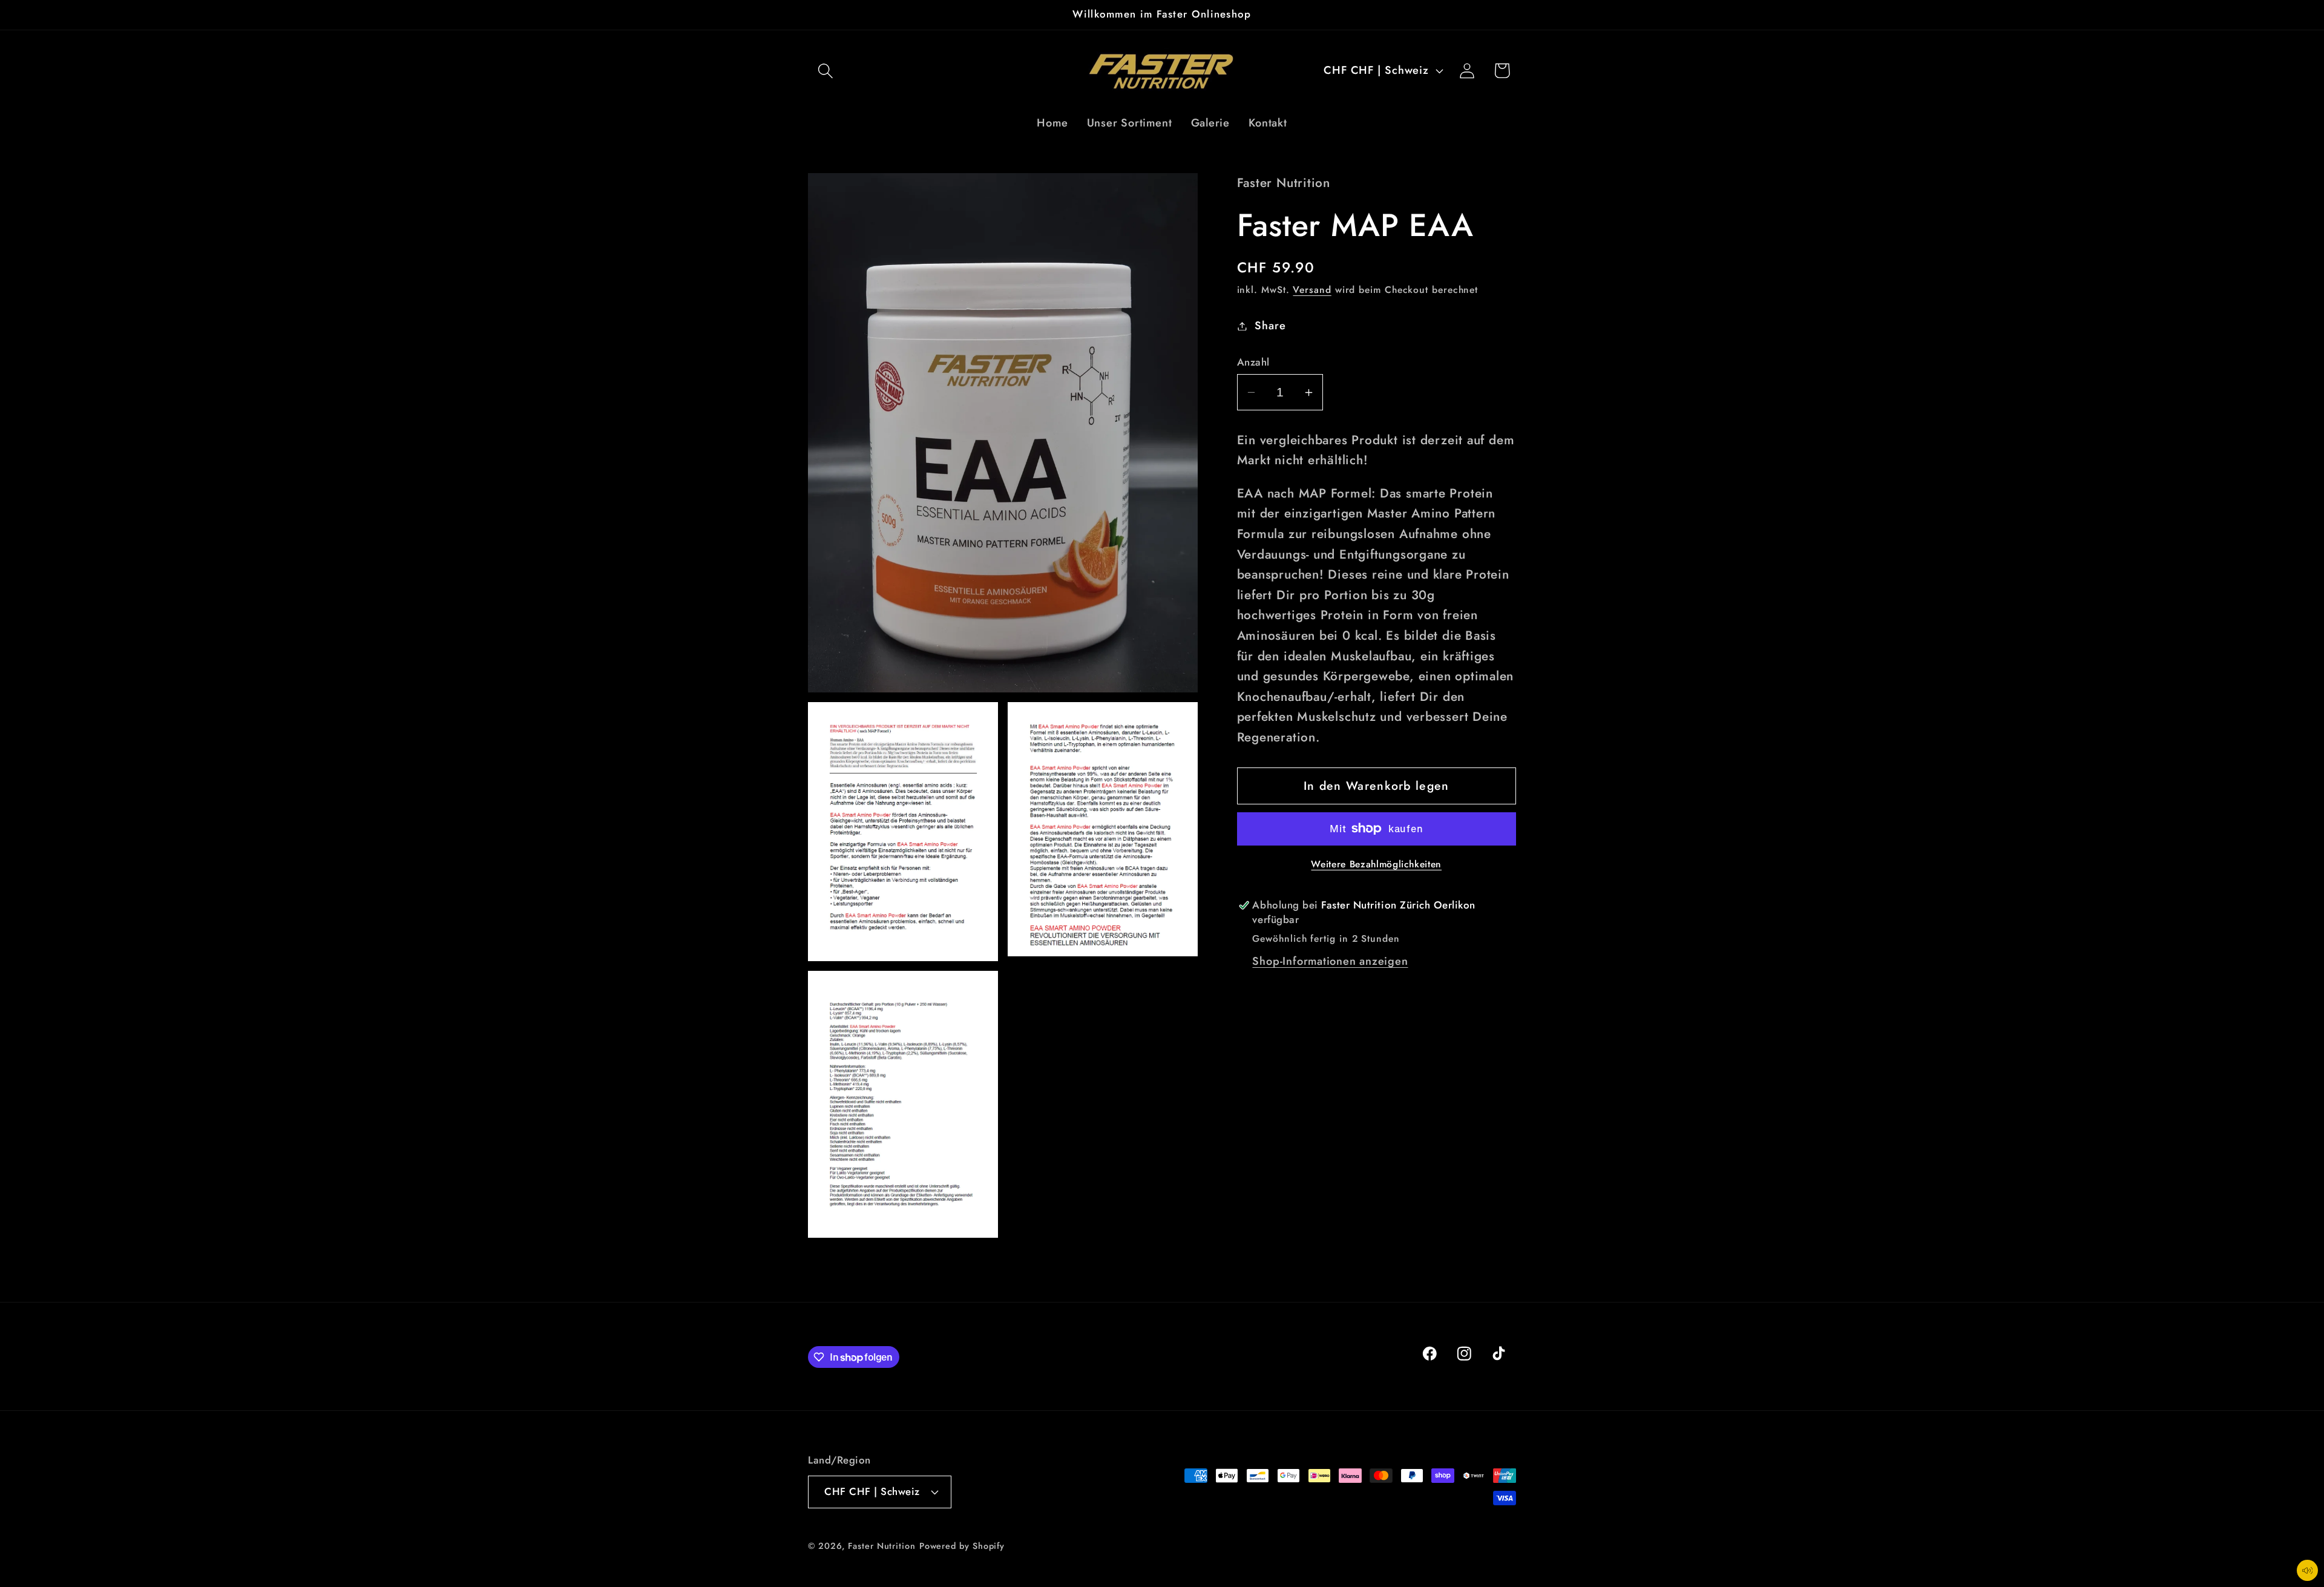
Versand (1312, 290)
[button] (825, 71)
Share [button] (1270, 326)
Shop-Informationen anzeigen (1330, 961)
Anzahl (1253, 362)
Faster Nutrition (882, 1546)
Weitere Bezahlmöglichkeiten (1376, 864)
